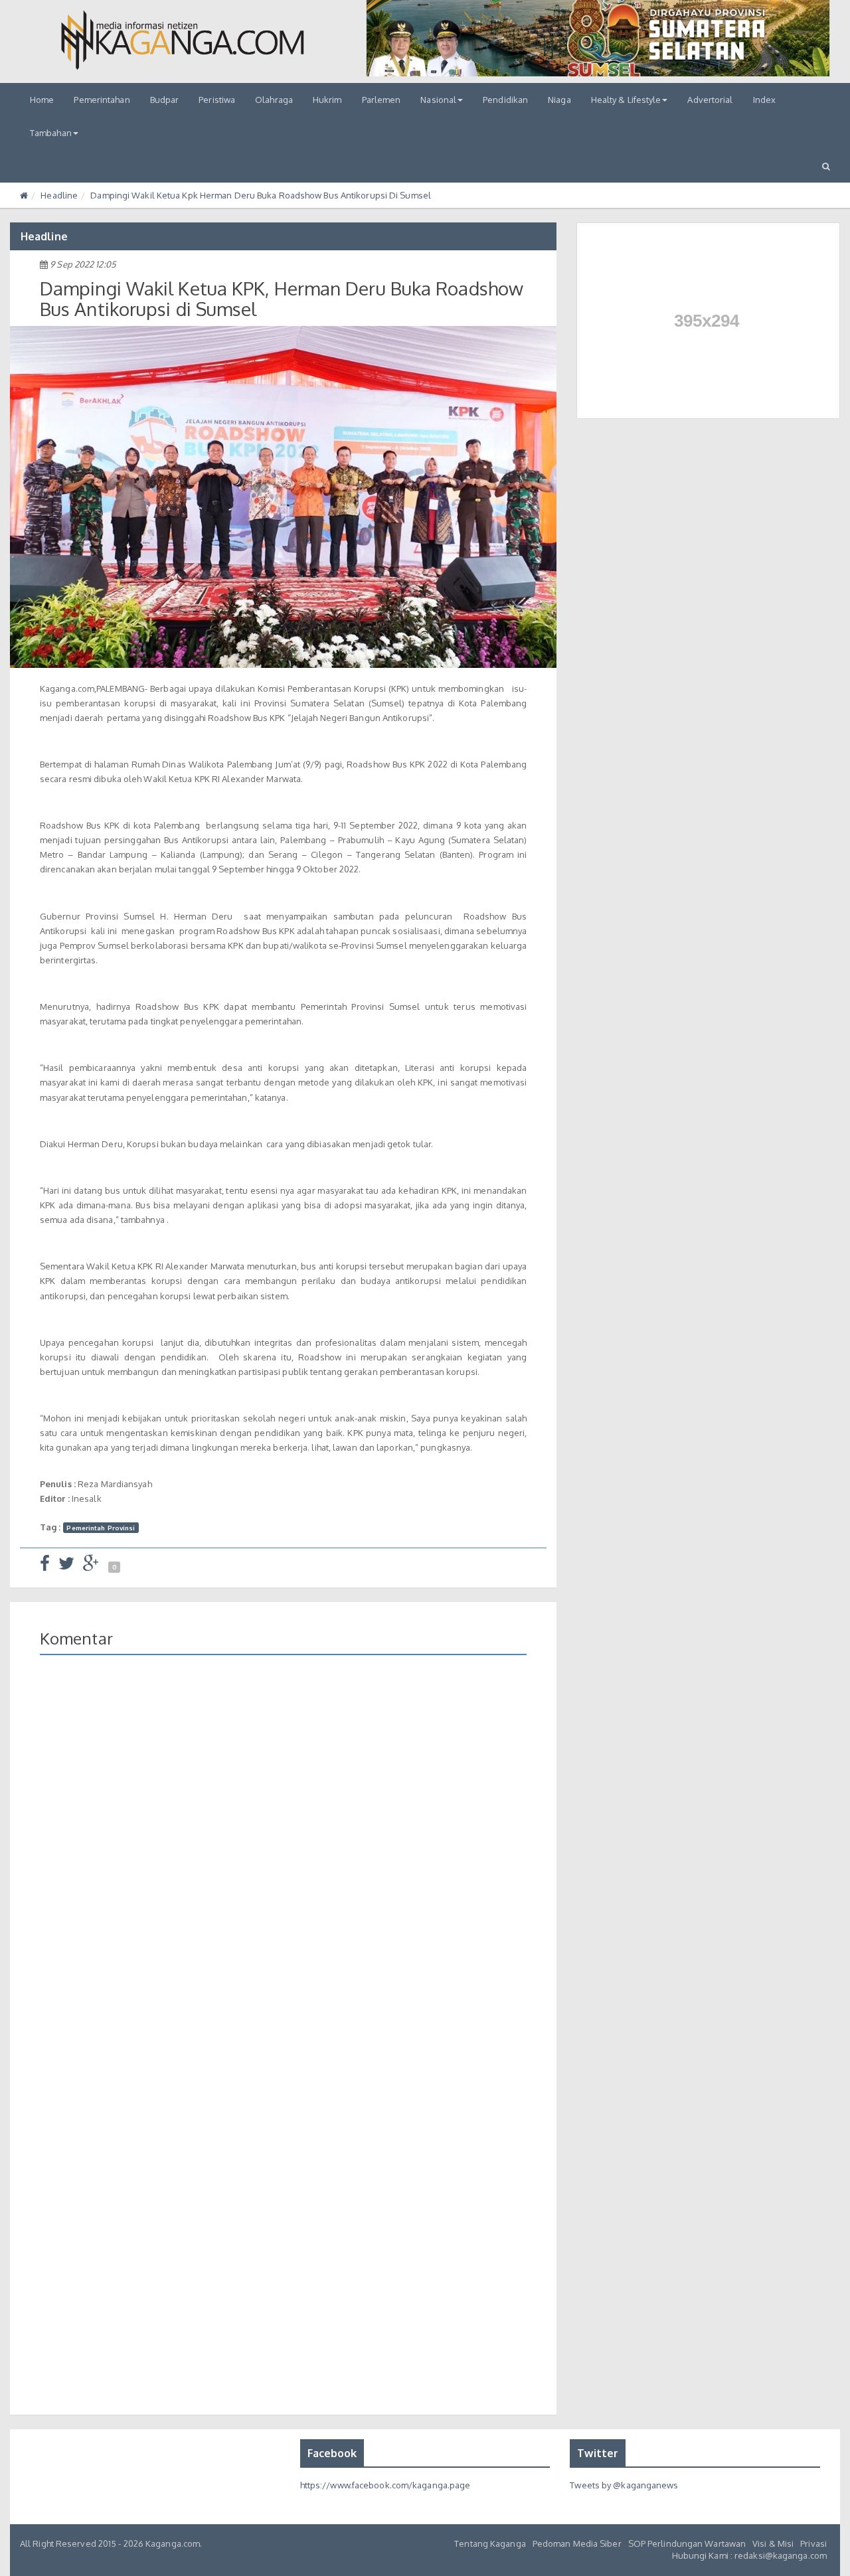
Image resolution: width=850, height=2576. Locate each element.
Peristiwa (217, 100)
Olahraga (274, 100)
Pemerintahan (102, 100)
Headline (59, 195)
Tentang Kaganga (490, 2543)
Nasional (438, 100)
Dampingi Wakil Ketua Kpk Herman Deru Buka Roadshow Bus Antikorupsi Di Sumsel (261, 195)
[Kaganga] (183, 40)
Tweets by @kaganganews (624, 2485)
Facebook (332, 2453)
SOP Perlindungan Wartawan (687, 2543)
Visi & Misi (773, 2543)
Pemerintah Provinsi (101, 1528)
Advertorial (710, 100)
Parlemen (382, 100)
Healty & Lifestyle (626, 100)
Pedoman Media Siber (577, 2543)
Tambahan (51, 133)
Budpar (165, 100)
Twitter (598, 2453)
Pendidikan (505, 100)
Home (42, 100)
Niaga (559, 100)
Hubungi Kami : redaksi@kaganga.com (749, 2555)
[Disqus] (283, 1858)
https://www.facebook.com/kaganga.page (385, 2485)
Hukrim (327, 100)
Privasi (813, 2543)
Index (765, 100)
